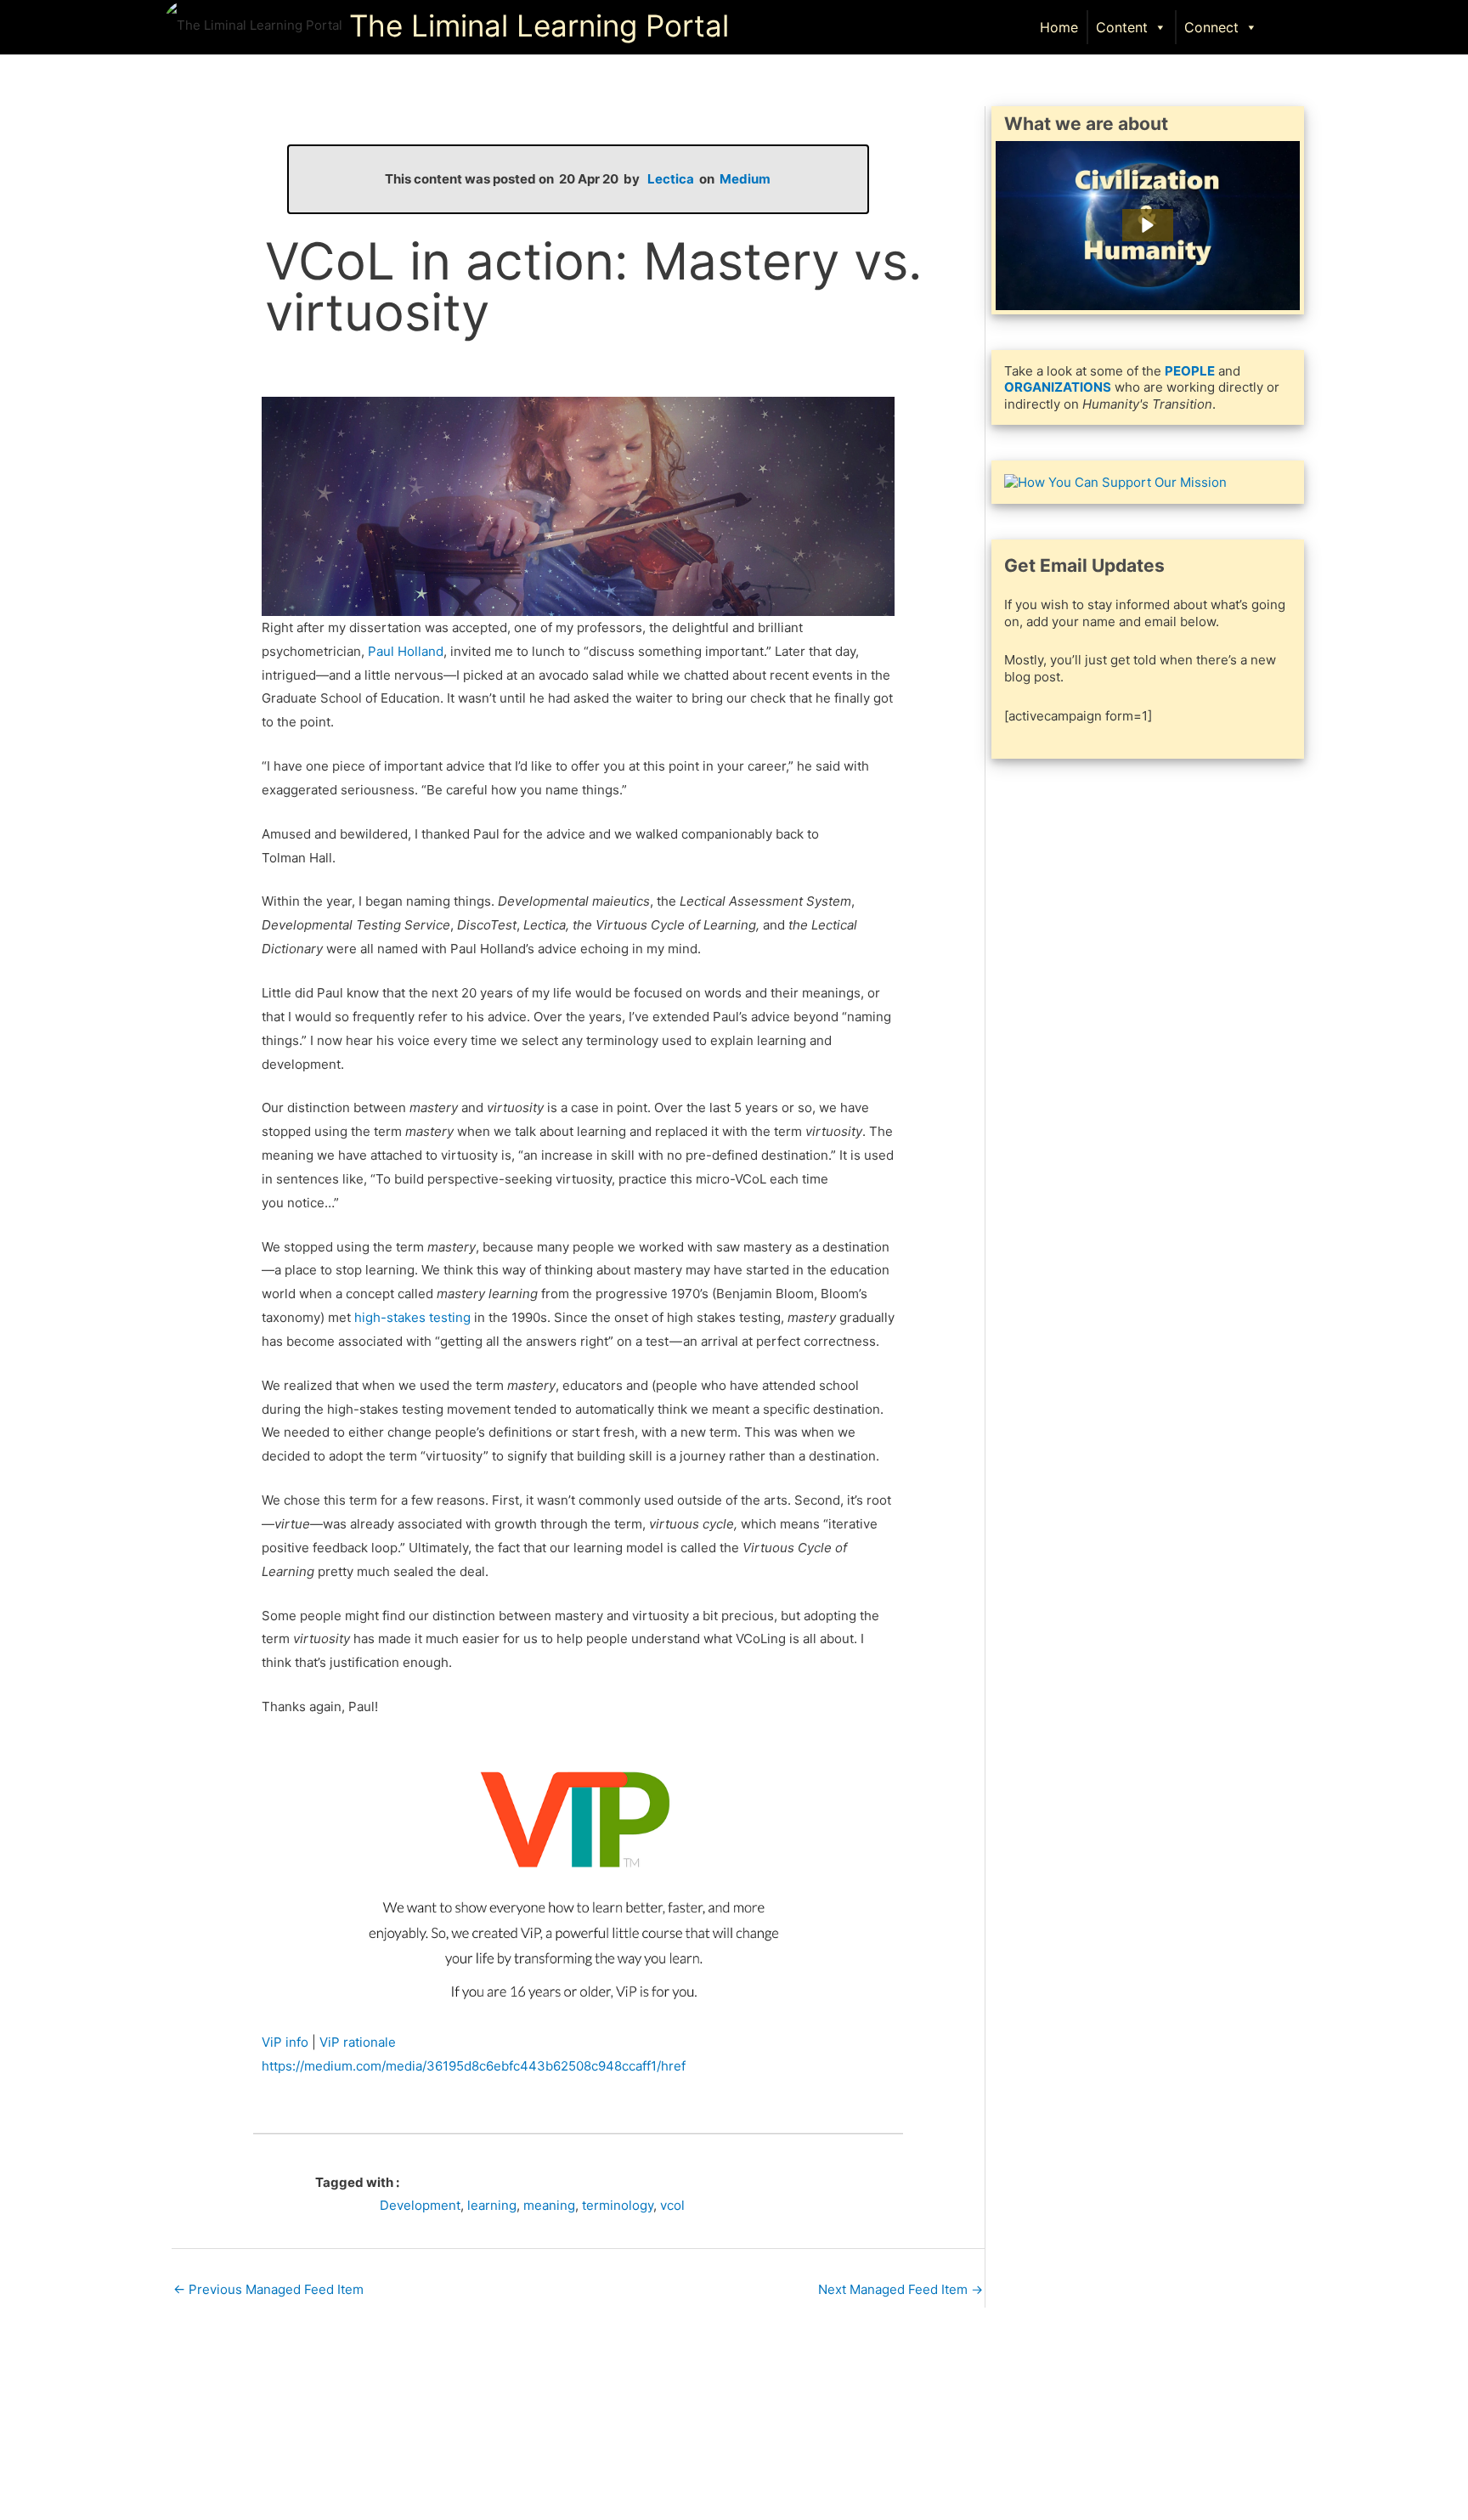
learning (492, 2205)
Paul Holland (406, 651)
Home (1059, 27)
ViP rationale (358, 2042)
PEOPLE (1190, 371)
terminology (618, 2205)
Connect (1211, 27)
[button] (1287, 26)
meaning (549, 2205)
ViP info (285, 2042)
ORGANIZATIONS (1058, 387)
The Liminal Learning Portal (539, 25)
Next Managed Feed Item (901, 2289)
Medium (745, 179)
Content (1122, 27)
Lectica (671, 179)
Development (420, 2205)
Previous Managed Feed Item (268, 2289)
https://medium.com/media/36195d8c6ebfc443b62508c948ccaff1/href (474, 2066)
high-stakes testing (412, 1317)
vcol (672, 2205)
